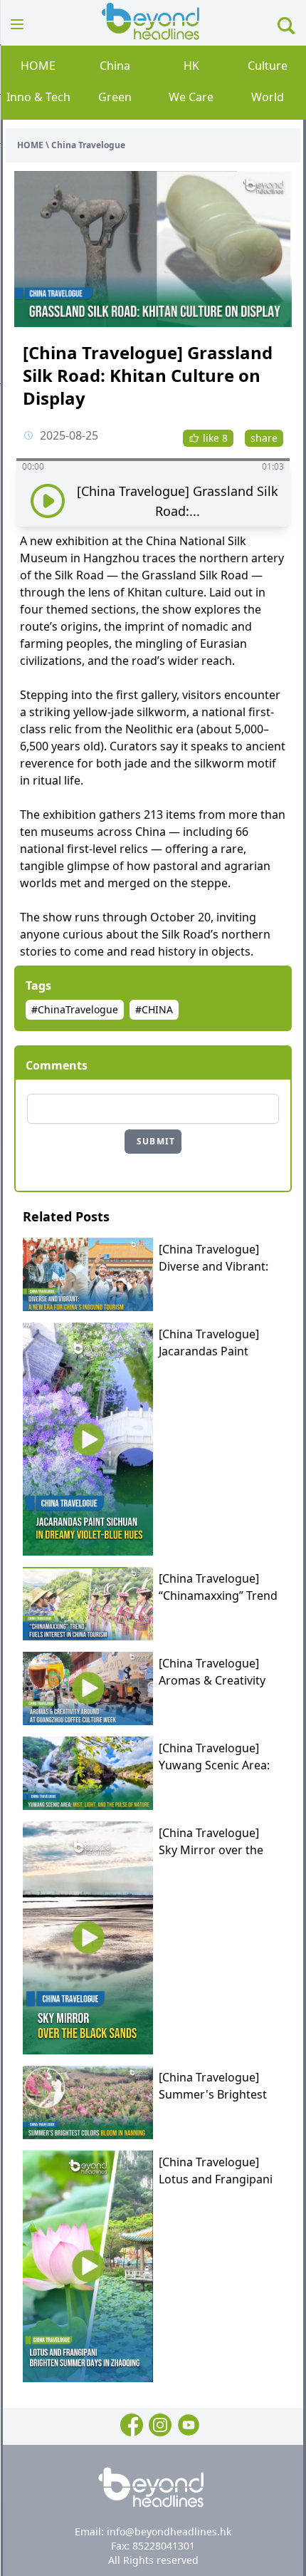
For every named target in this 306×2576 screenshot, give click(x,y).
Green (115, 97)
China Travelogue (88, 145)
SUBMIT (156, 1141)
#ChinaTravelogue (75, 1009)
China (115, 66)
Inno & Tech (38, 97)
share (264, 438)
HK (191, 66)
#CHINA (154, 1009)
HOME (38, 66)
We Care (191, 97)
